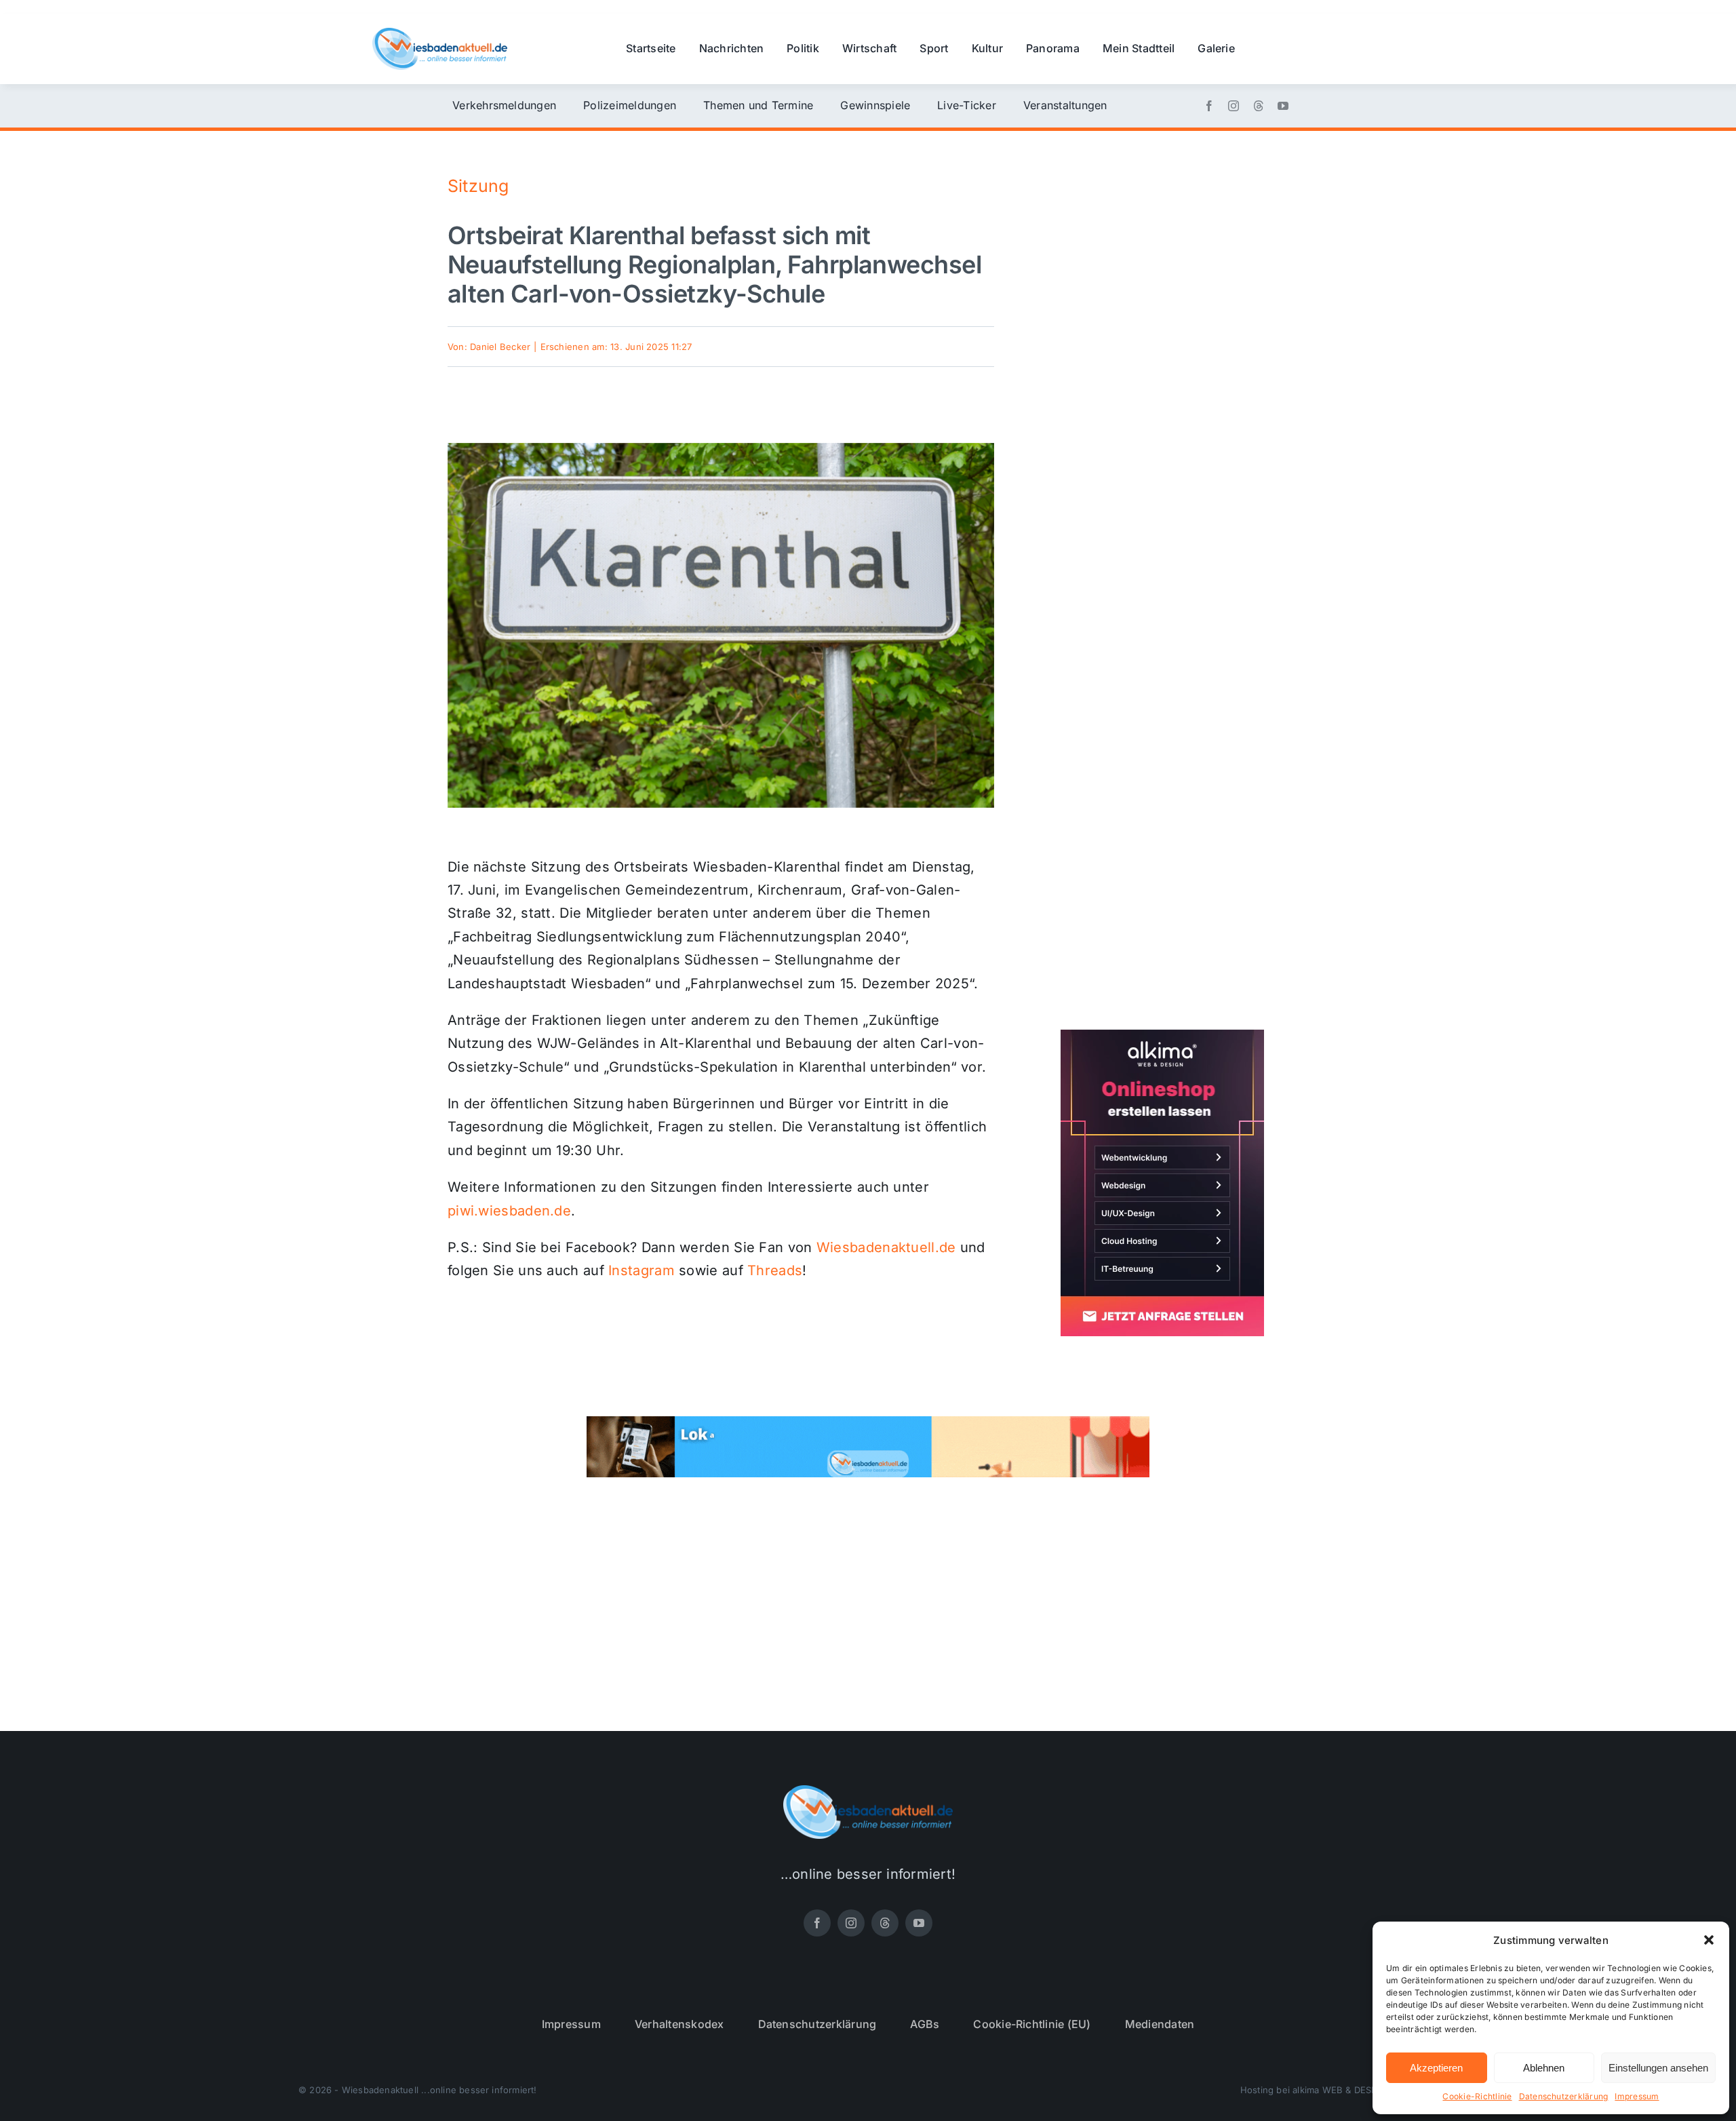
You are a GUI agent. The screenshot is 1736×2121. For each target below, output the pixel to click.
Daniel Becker (500, 347)
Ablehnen (1544, 2068)
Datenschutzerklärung (1564, 2096)
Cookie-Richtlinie (1477, 2096)
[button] (1709, 1940)
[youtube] (1283, 106)
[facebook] (1209, 106)
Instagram (642, 1270)
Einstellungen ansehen (1658, 2068)
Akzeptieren (1436, 2068)
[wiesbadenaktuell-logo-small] (440, 33)
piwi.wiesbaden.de (509, 1211)
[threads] (1259, 106)
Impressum (1637, 2096)
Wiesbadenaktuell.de (886, 1247)
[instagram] (1234, 106)
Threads (775, 1270)
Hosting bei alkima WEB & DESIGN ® (1318, 2090)
